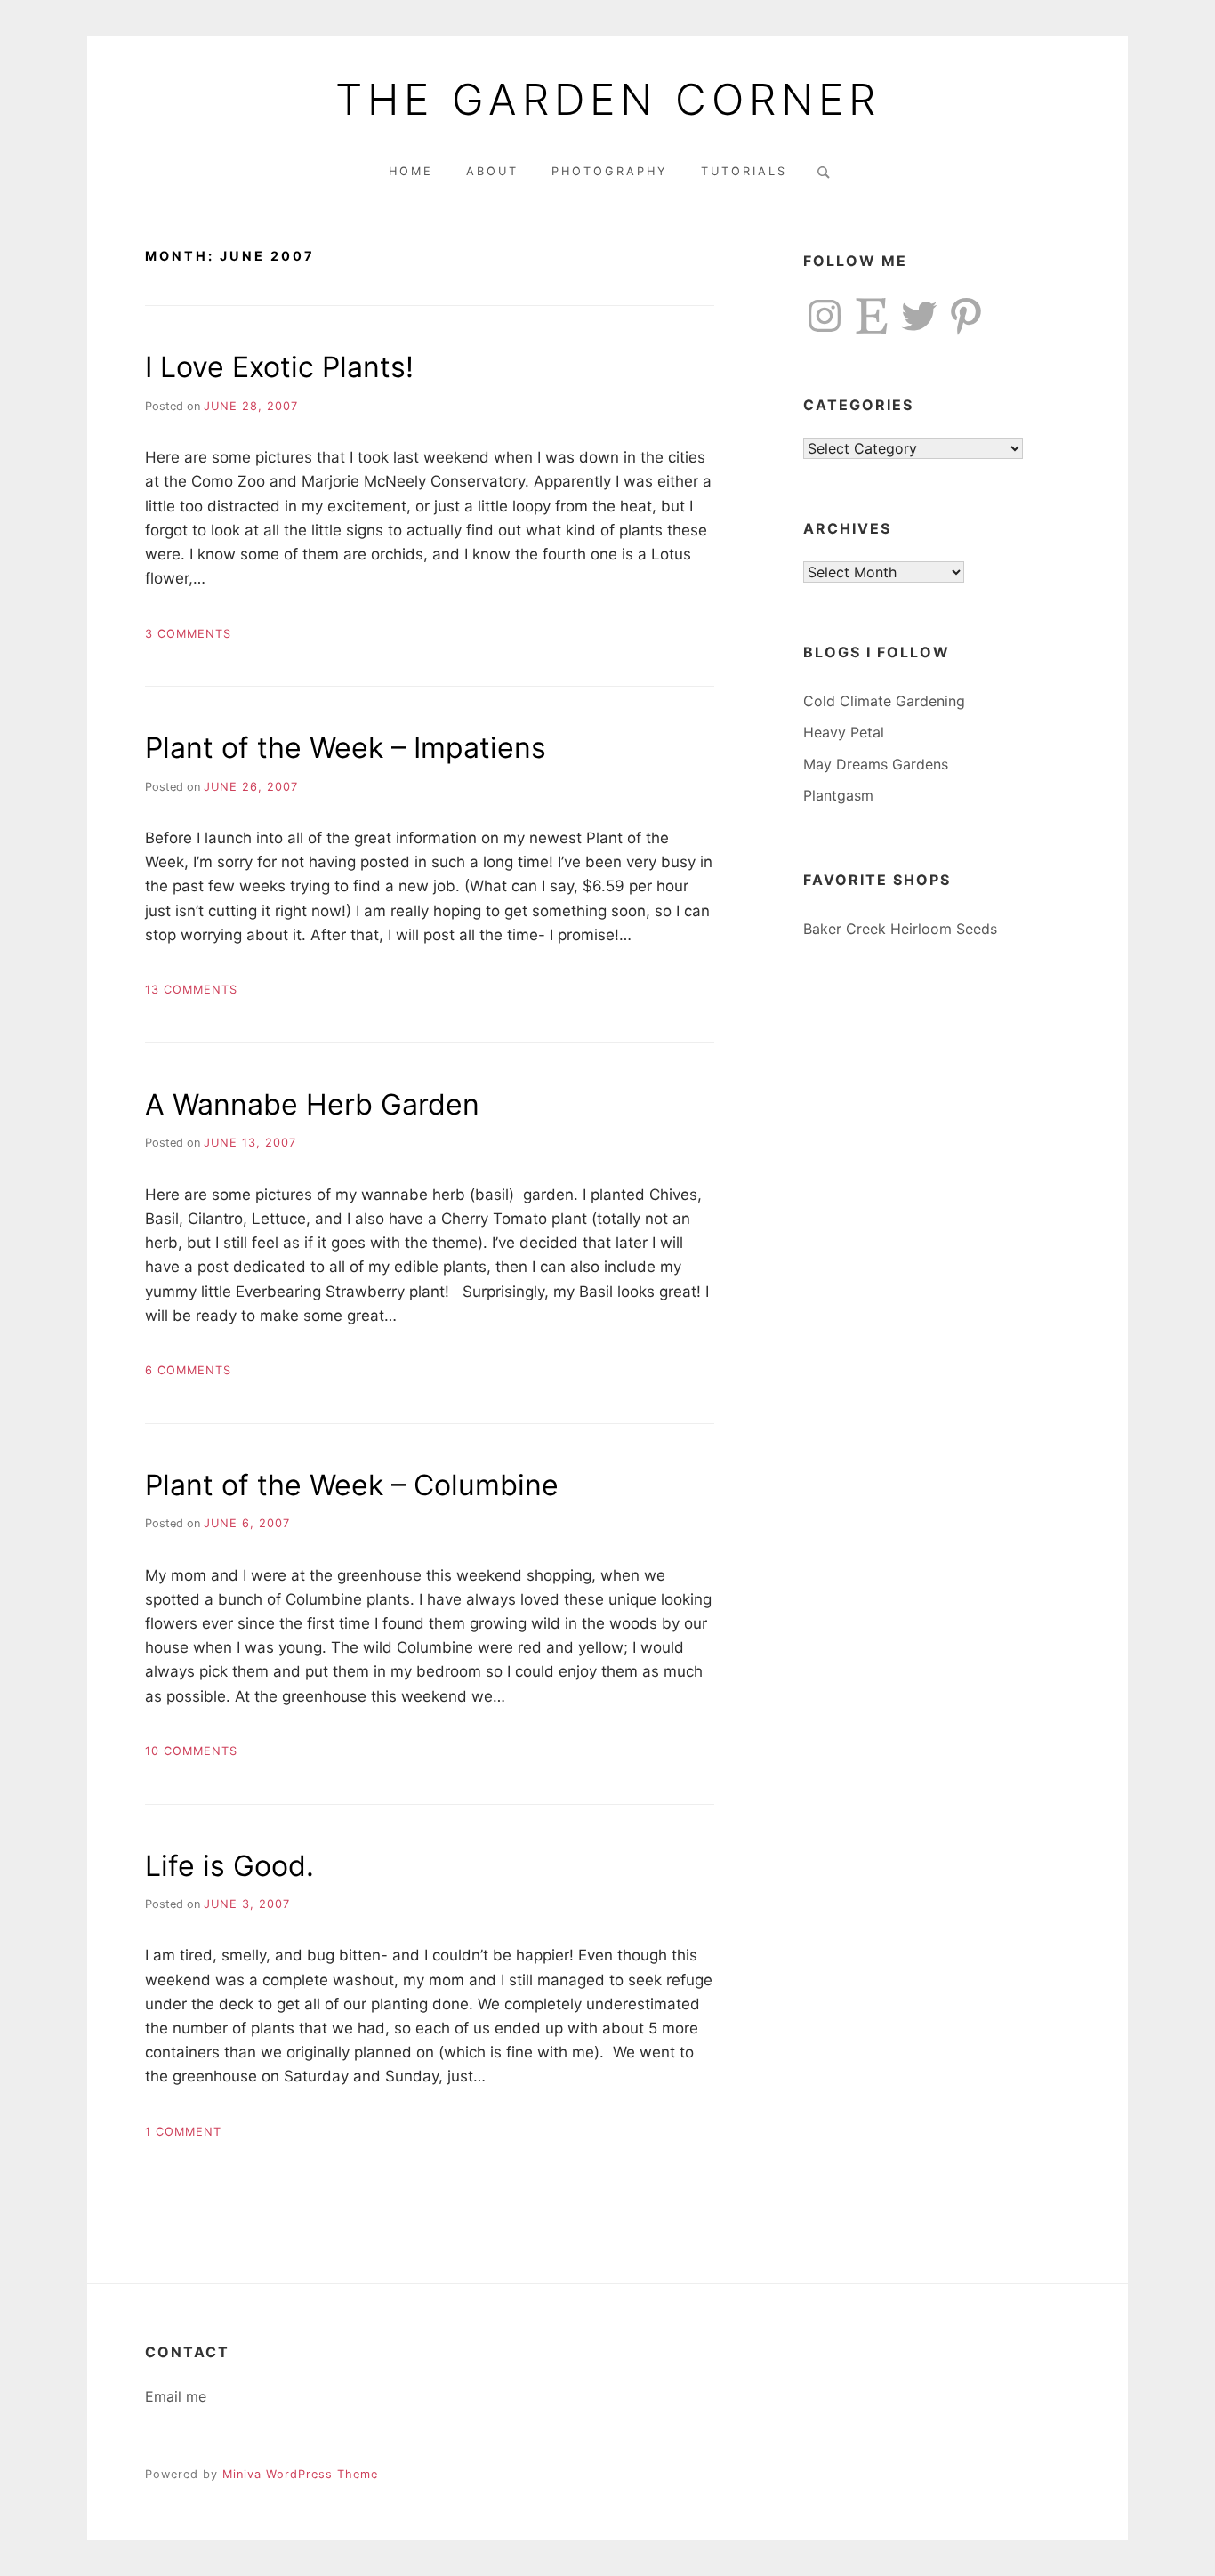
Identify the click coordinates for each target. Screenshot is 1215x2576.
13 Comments (191, 990)
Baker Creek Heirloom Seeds (900, 929)
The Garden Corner (608, 100)
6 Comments (188, 1370)
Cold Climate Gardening (884, 701)
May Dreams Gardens (876, 764)
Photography (610, 171)
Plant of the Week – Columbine (352, 1485)
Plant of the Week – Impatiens (346, 748)
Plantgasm (838, 795)
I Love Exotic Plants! (279, 367)
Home (411, 171)
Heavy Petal (844, 732)
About (492, 171)
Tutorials (744, 171)
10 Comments (191, 1751)
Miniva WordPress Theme (300, 2474)
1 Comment (183, 2132)
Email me (176, 2396)
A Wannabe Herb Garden (312, 1104)
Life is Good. (229, 1866)
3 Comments (188, 634)
